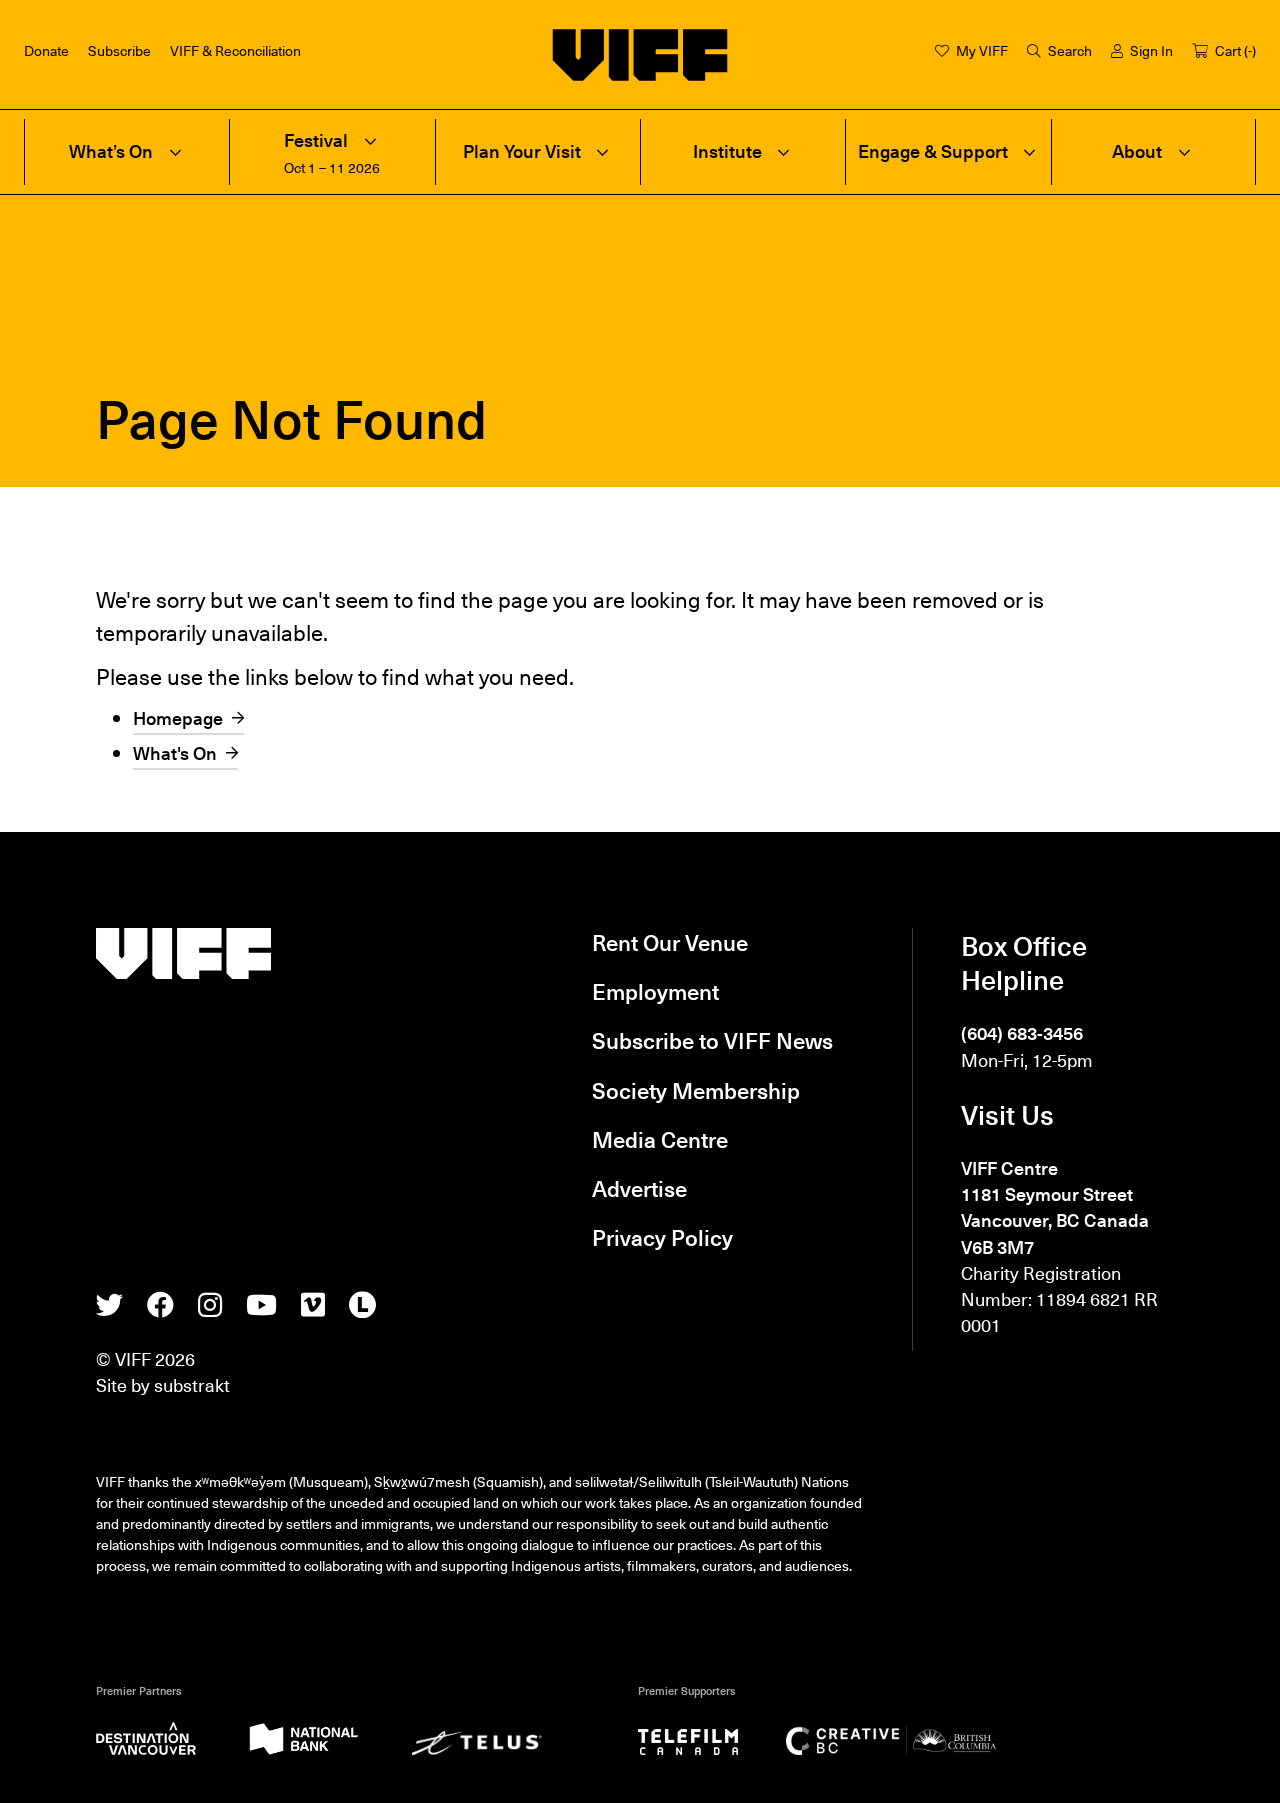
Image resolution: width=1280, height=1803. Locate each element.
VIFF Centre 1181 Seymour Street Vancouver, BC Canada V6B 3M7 (1055, 1207)
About (1137, 152)
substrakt (192, 1385)
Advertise (639, 1187)
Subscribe (119, 50)
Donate (46, 50)
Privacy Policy (662, 1236)
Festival (316, 141)
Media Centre (660, 1138)
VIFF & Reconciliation (235, 50)
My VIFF (982, 50)
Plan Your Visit (522, 152)
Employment (655, 990)
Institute (727, 152)
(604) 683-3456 (1022, 1033)
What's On (175, 753)
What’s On (111, 152)
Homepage (178, 718)
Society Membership (696, 1089)
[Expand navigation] (175, 152)
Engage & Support (933, 152)
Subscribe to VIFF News (712, 1039)
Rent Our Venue (670, 941)
